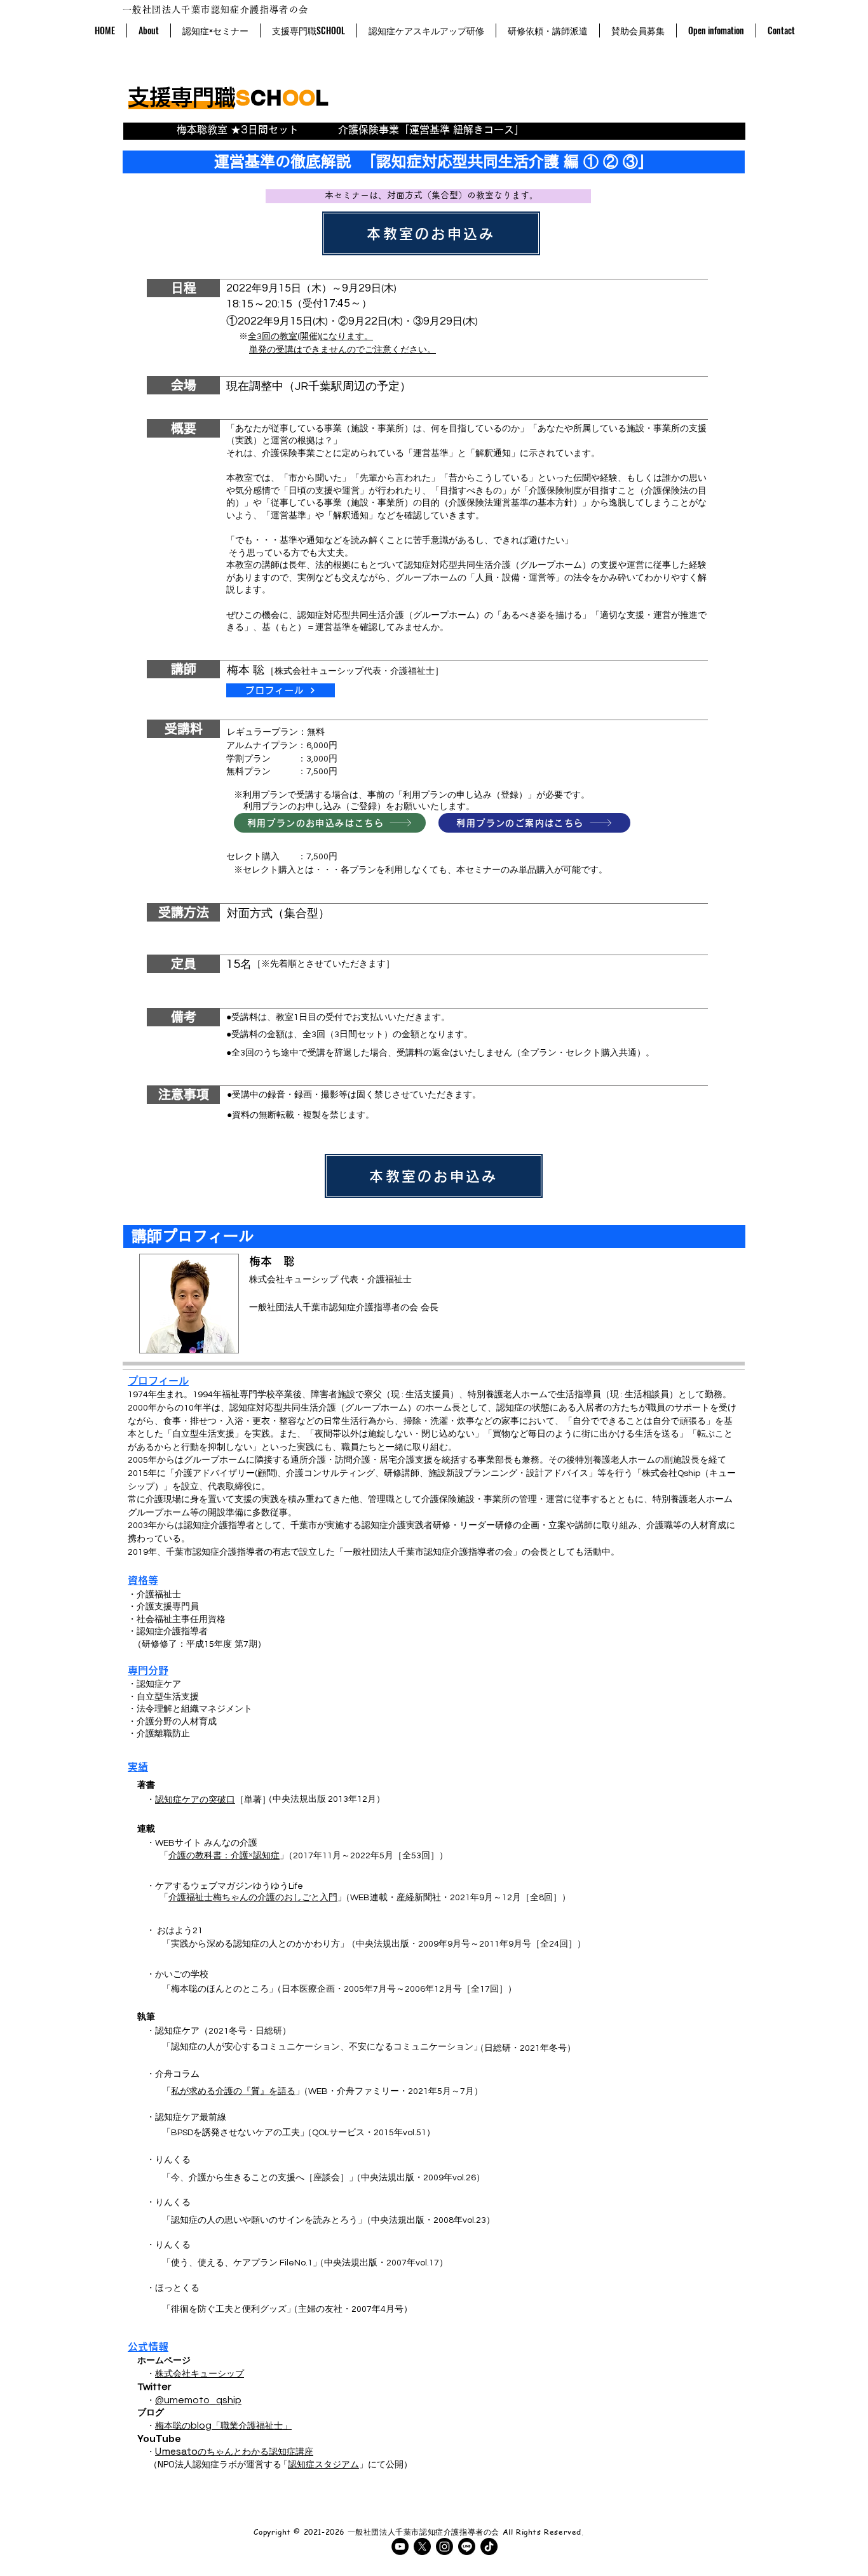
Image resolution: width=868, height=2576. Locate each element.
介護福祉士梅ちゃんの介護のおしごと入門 (253, 1897)
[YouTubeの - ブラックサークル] (400, 2546)
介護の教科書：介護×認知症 (224, 1855)
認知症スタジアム (323, 2464)
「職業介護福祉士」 (252, 2425)
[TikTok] (489, 2546)
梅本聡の (173, 2425)
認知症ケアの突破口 (195, 1800)
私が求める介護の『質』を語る (233, 2091)
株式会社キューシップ (200, 2374)
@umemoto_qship (198, 2400)
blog (201, 2425)
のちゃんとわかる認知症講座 (234, 2452)
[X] (422, 2546)
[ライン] (467, 2546)
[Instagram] (444, 2546)
